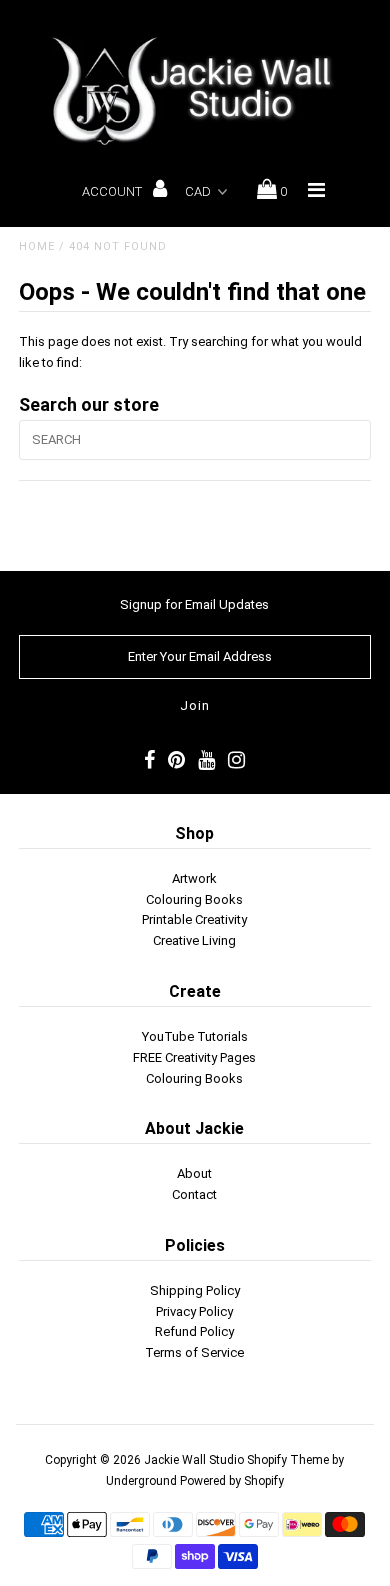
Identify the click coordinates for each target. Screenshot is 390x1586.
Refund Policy (194, 1331)
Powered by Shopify (232, 1481)
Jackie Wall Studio (194, 1460)
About (194, 1173)
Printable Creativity (194, 919)
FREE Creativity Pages (194, 1057)
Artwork (194, 878)
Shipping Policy (195, 1290)
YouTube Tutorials (195, 1036)
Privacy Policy (194, 1311)
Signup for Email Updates (194, 604)
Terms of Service (194, 1352)
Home (37, 246)
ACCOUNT (113, 191)
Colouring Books (194, 899)
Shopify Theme (288, 1460)
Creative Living (194, 940)
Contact (194, 1194)
